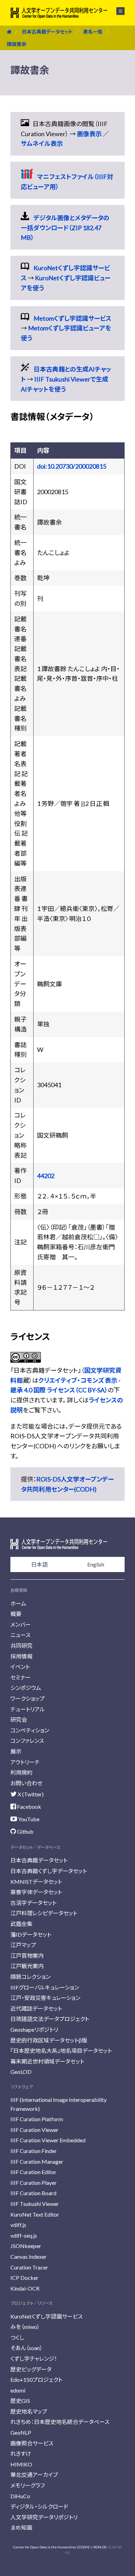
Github (25, 1831)
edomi (18, 2390)
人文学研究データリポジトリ (44, 2517)
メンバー (21, 1624)
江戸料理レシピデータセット (44, 1913)
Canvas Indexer (29, 2257)
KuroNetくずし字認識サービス (47, 2316)
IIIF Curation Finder (34, 2151)
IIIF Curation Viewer (34, 2130)
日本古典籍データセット (47, 32)
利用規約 (21, 1772)
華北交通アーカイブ (34, 2475)
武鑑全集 (21, 1924)
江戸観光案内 (27, 1966)
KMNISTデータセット (36, 1882)
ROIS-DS (100, 2547)
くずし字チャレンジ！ (34, 2358)
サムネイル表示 (42, 143)
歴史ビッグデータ (31, 2369)
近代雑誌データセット (36, 2008)
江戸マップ (23, 1945)
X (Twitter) (30, 1794)
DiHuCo (20, 2496)
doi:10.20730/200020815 (72, 466)
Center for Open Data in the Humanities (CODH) (51, 2547)
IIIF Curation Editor (33, 2172)
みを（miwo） (25, 2327)
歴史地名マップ (29, 2411)
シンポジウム (26, 1688)
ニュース (20, 1635)
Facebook (29, 1807)
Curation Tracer (29, 2267)
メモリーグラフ (28, 2485)
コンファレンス (27, 1741)
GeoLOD (21, 2072)
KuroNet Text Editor (35, 2214)
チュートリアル (28, 1709)
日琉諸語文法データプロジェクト (50, 2019)
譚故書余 (17, 44)
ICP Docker (24, 2278)
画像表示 (89, 134)
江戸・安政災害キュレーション (45, 1998)
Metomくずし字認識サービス (73, 318)
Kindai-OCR (25, 2288)
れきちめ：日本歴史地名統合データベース (60, 2422)
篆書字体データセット (36, 1892)
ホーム (18, 1603)
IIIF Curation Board (33, 2193)
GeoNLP (21, 2432)
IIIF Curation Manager (37, 2161)
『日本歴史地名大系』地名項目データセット (61, 2051)
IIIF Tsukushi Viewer (35, 2204)
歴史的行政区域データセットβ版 (49, 2040)
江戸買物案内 (27, 1955)
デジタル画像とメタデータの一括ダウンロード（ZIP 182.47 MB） (65, 228)
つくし (17, 2337)
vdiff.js (18, 2225)
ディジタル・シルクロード (39, 2506)
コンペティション (30, 1730)
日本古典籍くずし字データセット (49, 1871)
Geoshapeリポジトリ (34, 2029)
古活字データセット (33, 1903)
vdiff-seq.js (24, 2235)
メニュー (116, 11)
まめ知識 (21, 2527)
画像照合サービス (32, 2443)
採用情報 (21, 1656)
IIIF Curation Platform (37, 2119)
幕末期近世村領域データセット (47, 2061)
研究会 (19, 1719)
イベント (20, 1667)
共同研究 (21, 1646)
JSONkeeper (26, 2246)
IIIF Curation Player (34, 2183)
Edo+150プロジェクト (36, 2380)
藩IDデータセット (31, 1934)
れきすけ (21, 2453)
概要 (16, 1614)
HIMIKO (21, 2464)
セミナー (21, 1677)
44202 (46, 1176)
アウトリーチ (25, 1762)
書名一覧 (93, 32)
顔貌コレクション (30, 1977)
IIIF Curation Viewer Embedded (48, 2140)
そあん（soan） (26, 2348)
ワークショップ (28, 1698)
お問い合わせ (26, 1783)
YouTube (28, 1819)
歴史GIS (20, 2401)
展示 (16, 1751)
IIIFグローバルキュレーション (45, 1987)
